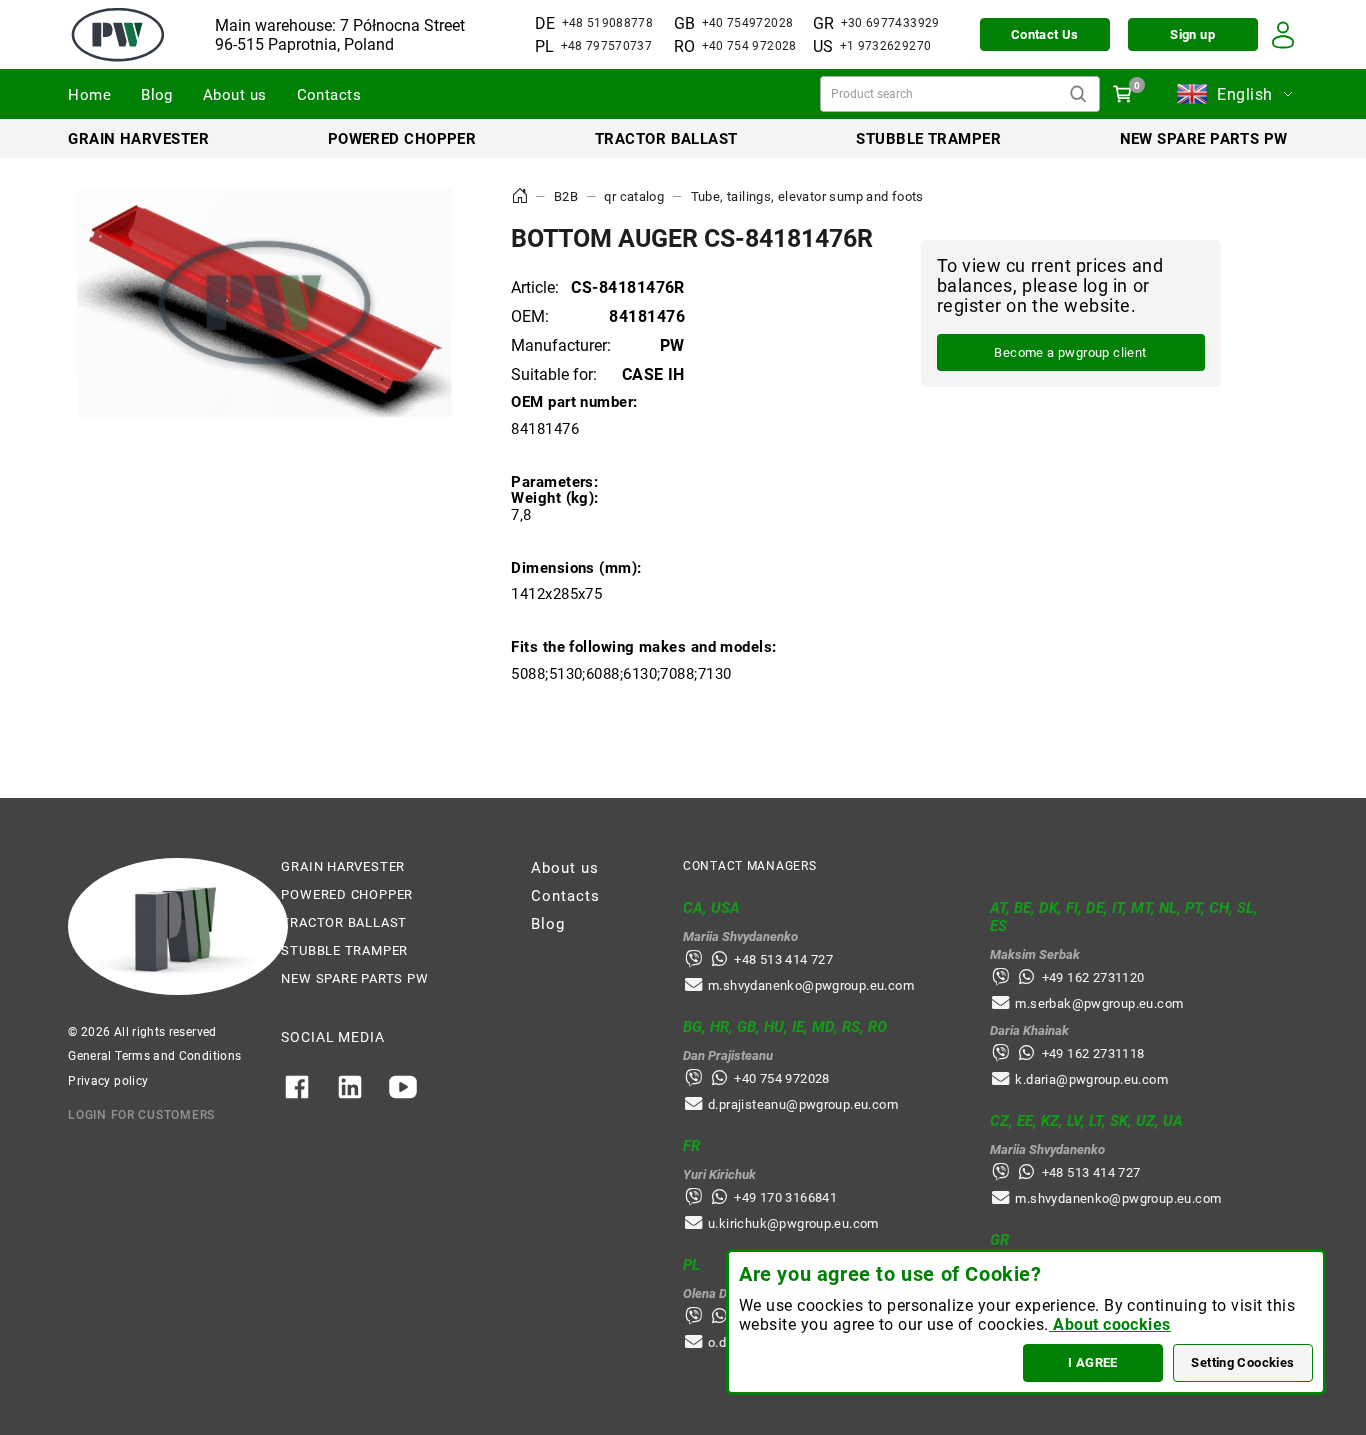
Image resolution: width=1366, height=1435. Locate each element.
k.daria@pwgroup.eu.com (1091, 1079)
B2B (566, 196)
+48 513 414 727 (783, 959)
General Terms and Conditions (154, 1056)
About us (235, 95)
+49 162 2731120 (1093, 977)
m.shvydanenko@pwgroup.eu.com (811, 985)
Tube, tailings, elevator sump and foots (807, 196)
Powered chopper (402, 139)
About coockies (1110, 1324)
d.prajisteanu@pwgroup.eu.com (803, 1104)
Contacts (329, 95)
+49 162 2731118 (1093, 1053)
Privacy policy (108, 1081)
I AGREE (1093, 1362)
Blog (157, 95)
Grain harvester (138, 139)
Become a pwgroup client (1070, 352)
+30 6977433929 (890, 23)
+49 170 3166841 (785, 1197)
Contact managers (750, 866)
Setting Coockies (1242, 1362)
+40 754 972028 (749, 46)
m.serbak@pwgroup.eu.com (1099, 1003)
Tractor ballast (666, 139)
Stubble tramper (928, 139)
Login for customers (141, 1115)
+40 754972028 (748, 23)
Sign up (1192, 34)
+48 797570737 (607, 46)
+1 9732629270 (886, 46)
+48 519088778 (608, 23)
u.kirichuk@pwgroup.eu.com (793, 1223)
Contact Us (1045, 34)
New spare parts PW (1204, 139)
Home (89, 95)
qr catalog (634, 196)
